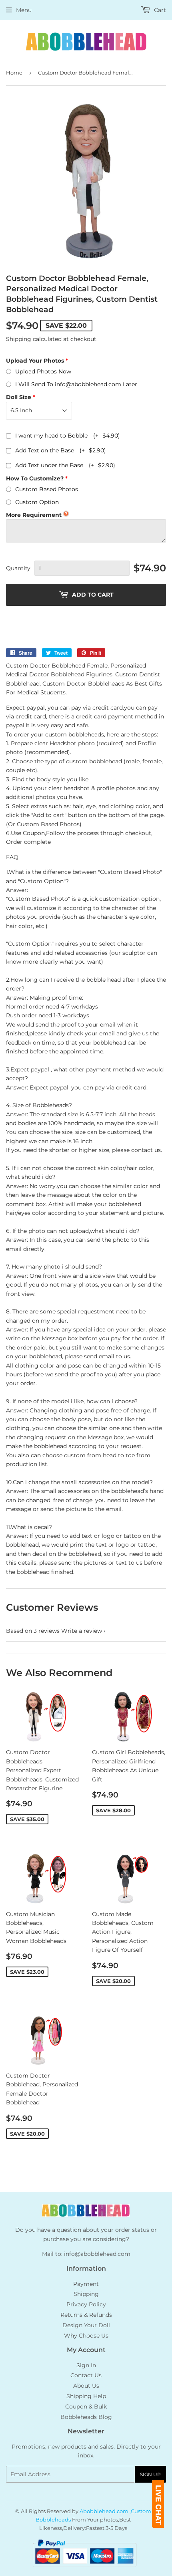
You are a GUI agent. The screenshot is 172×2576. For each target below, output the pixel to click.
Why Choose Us (86, 2336)
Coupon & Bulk (86, 2407)
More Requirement (34, 515)
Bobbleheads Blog (86, 2417)
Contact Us (86, 2375)
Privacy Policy (86, 2304)
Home (14, 73)
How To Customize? (35, 478)
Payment (86, 2284)
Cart (159, 10)
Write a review (82, 1631)
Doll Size (19, 397)
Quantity (18, 568)
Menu (24, 10)
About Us (86, 2386)
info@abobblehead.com (97, 2254)
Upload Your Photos (35, 361)
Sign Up (150, 2474)
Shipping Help (86, 2396)
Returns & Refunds (86, 2315)
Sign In (86, 2365)
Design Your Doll (86, 2325)
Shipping (19, 339)
